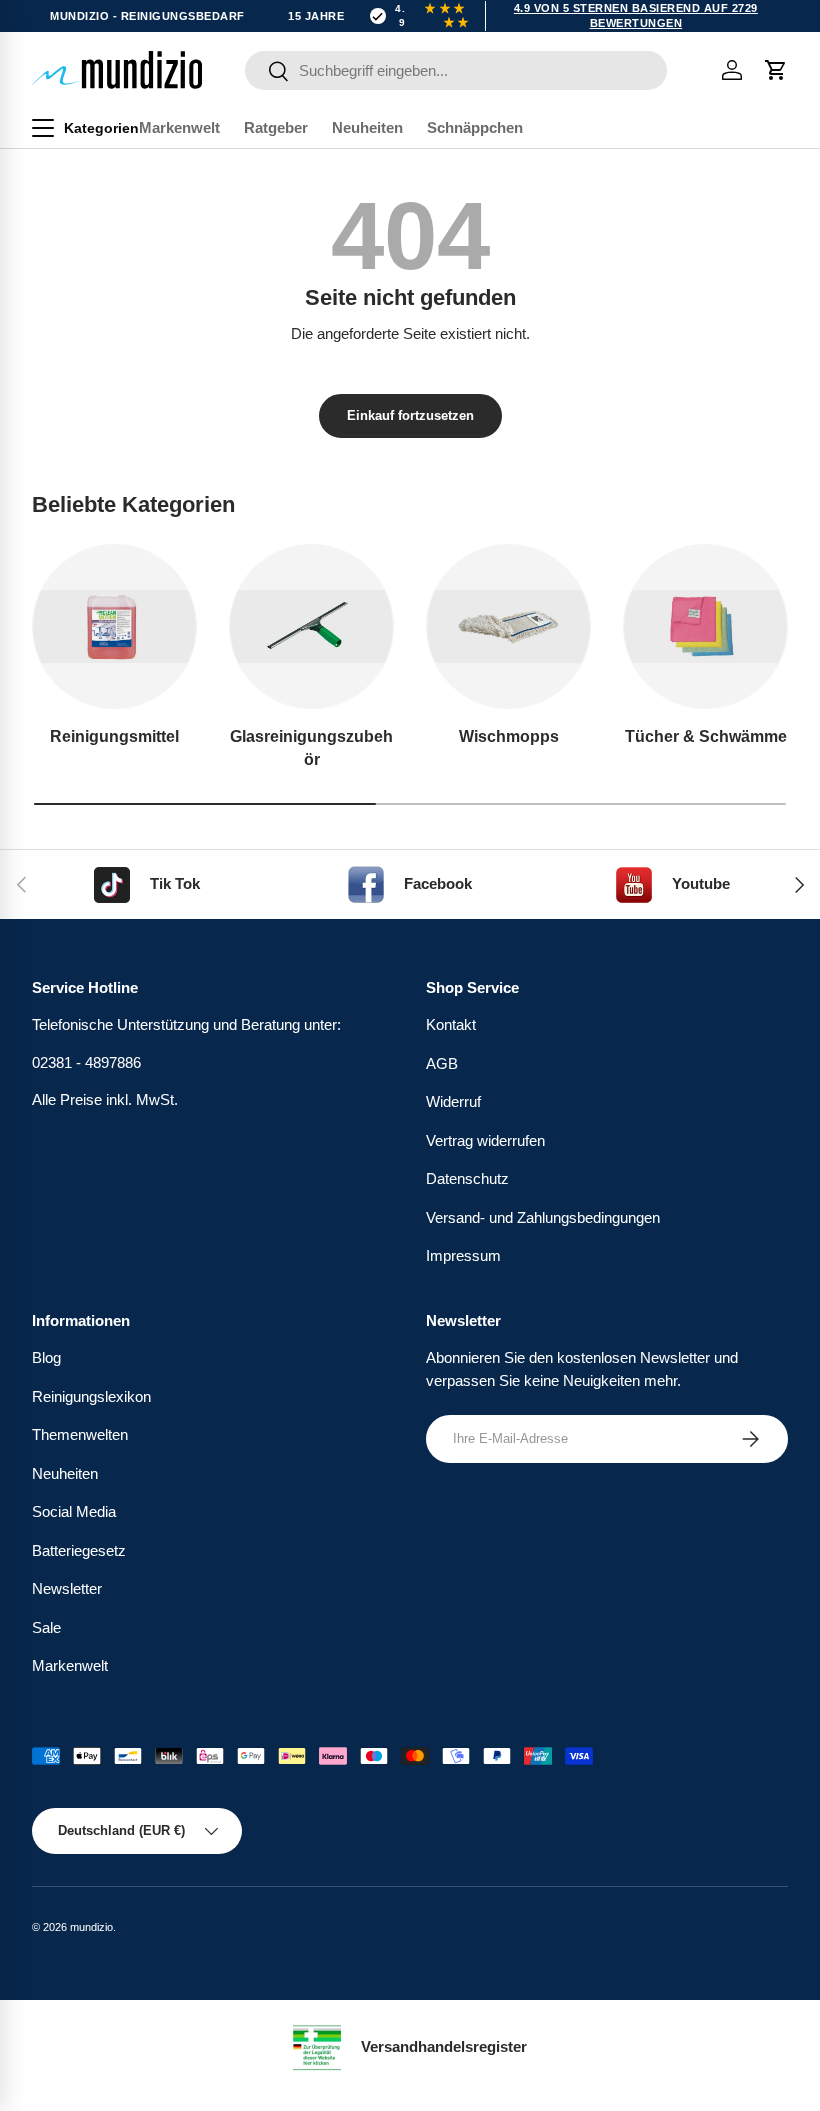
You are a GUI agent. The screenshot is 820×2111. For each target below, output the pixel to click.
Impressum (463, 1255)
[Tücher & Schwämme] (705, 626)
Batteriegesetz (79, 1550)
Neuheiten (367, 127)
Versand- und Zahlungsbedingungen (543, 1217)
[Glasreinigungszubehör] (311, 626)
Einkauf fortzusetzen (410, 415)
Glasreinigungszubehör (311, 747)
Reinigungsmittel (114, 736)
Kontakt (451, 1024)
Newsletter (67, 1588)
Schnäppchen (475, 127)
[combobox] (456, 70)
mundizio (91, 1927)
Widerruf (453, 1101)
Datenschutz (467, 1178)
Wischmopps (509, 736)
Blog (46, 1357)
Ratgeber (276, 127)
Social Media (74, 1511)
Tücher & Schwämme (706, 736)
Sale (46, 1627)
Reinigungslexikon (91, 1396)
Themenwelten (80, 1434)
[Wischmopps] (508, 626)
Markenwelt (179, 127)
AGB (442, 1063)
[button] (776, 70)
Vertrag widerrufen (485, 1140)
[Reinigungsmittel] (114, 626)
